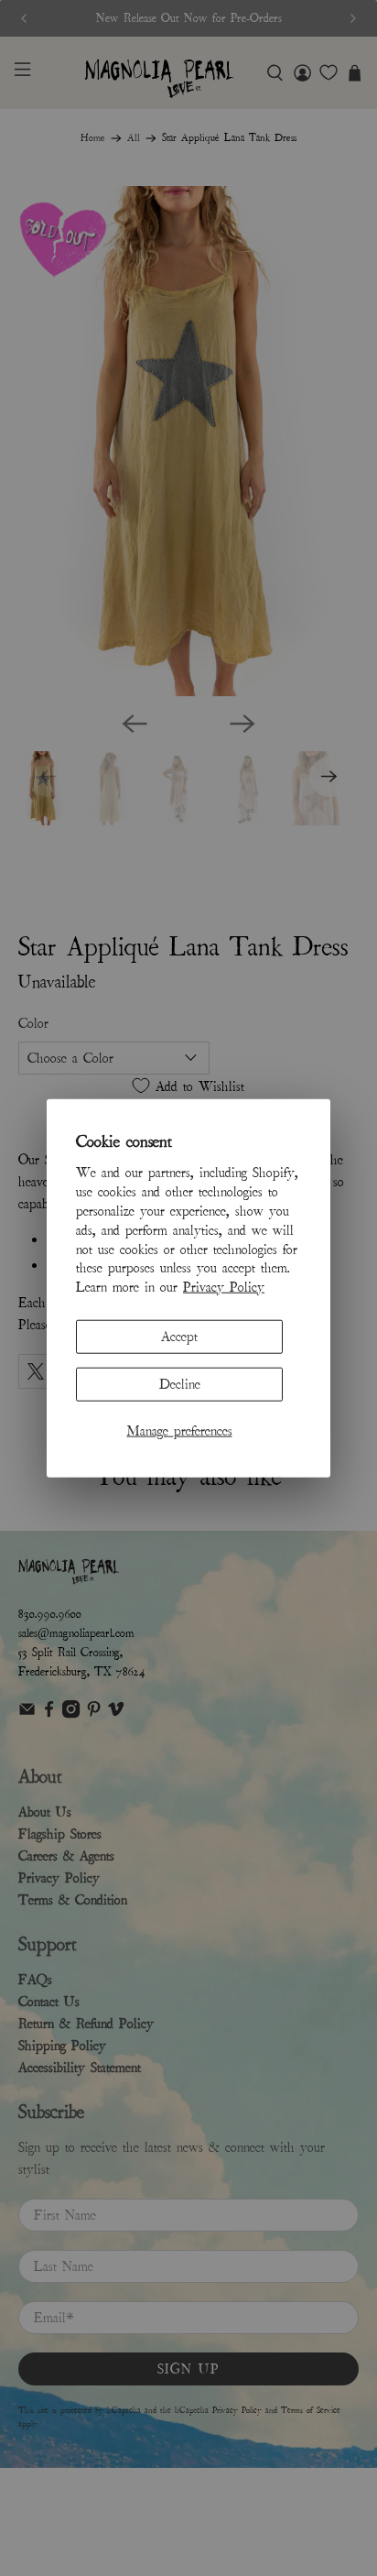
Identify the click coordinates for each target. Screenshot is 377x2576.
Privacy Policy (224, 1287)
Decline (180, 1384)
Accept (179, 1337)
